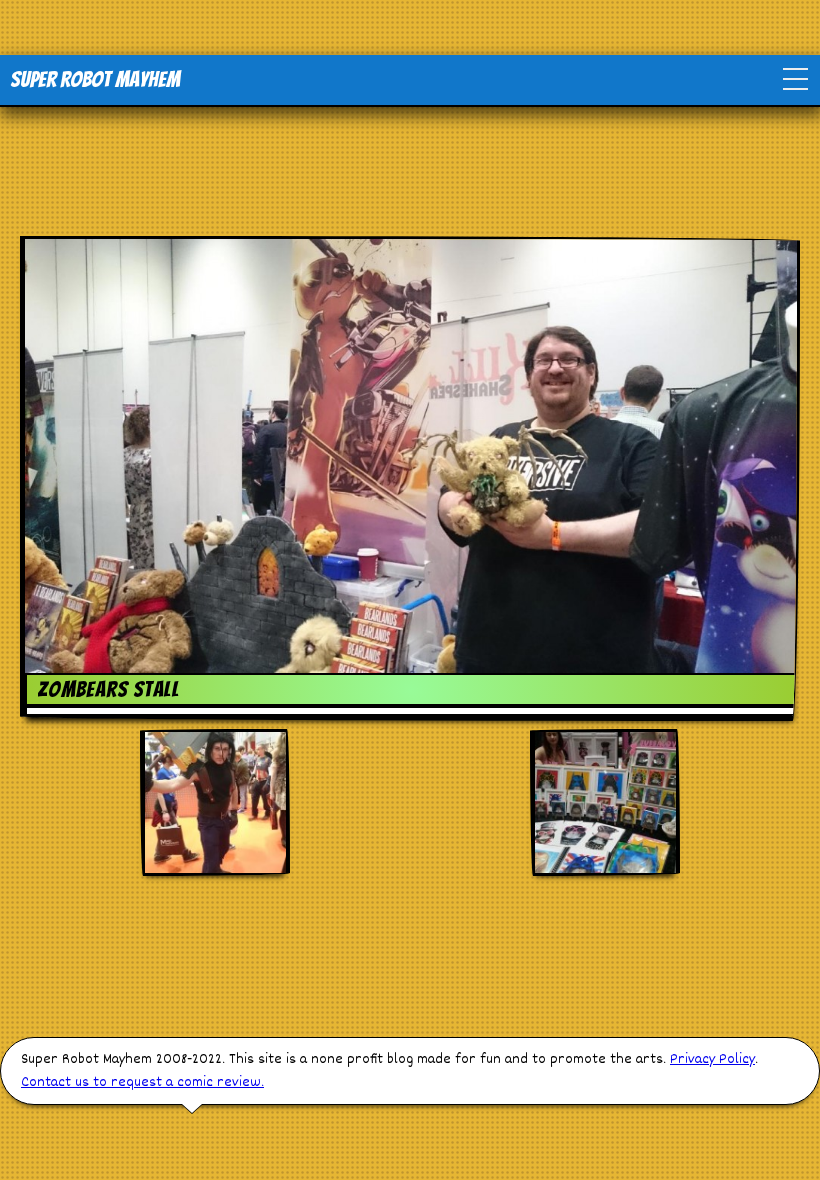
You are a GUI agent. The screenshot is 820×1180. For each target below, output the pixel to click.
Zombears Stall (108, 689)
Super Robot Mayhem (95, 79)
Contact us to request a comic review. (142, 1082)
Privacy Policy (712, 1059)
